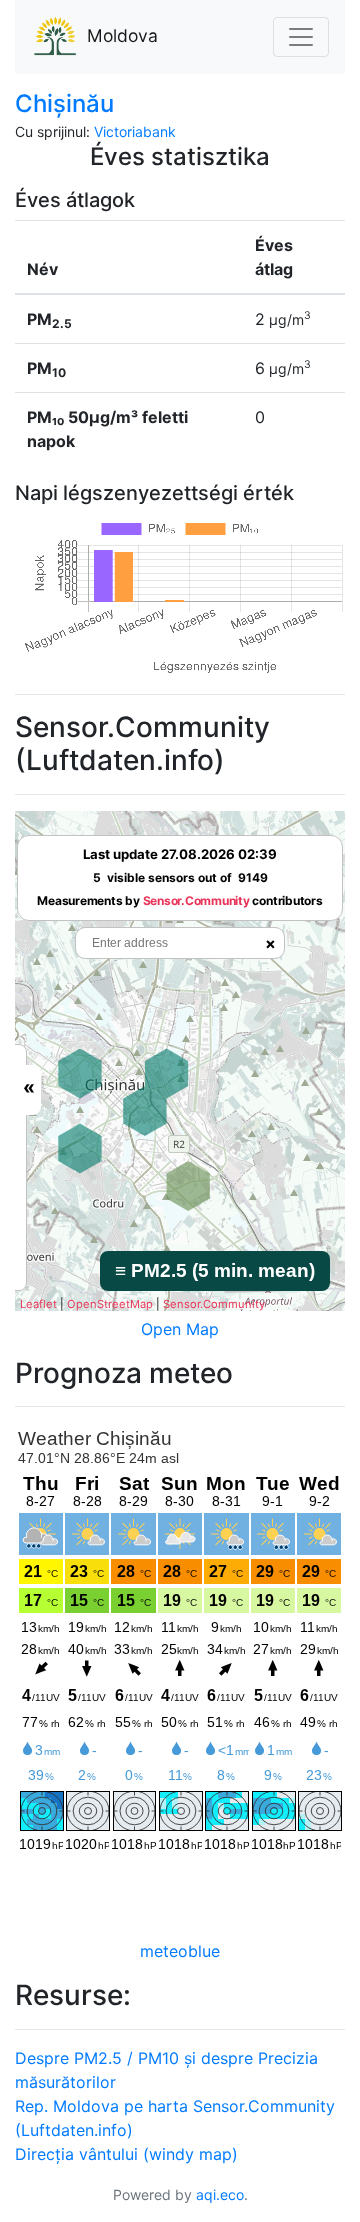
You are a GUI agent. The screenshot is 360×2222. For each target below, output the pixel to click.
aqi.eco (220, 2194)
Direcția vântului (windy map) (126, 2154)
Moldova (122, 35)
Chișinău (64, 103)
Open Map (180, 1329)
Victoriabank (135, 131)
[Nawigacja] (301, 37)
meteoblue (180, 1951)
